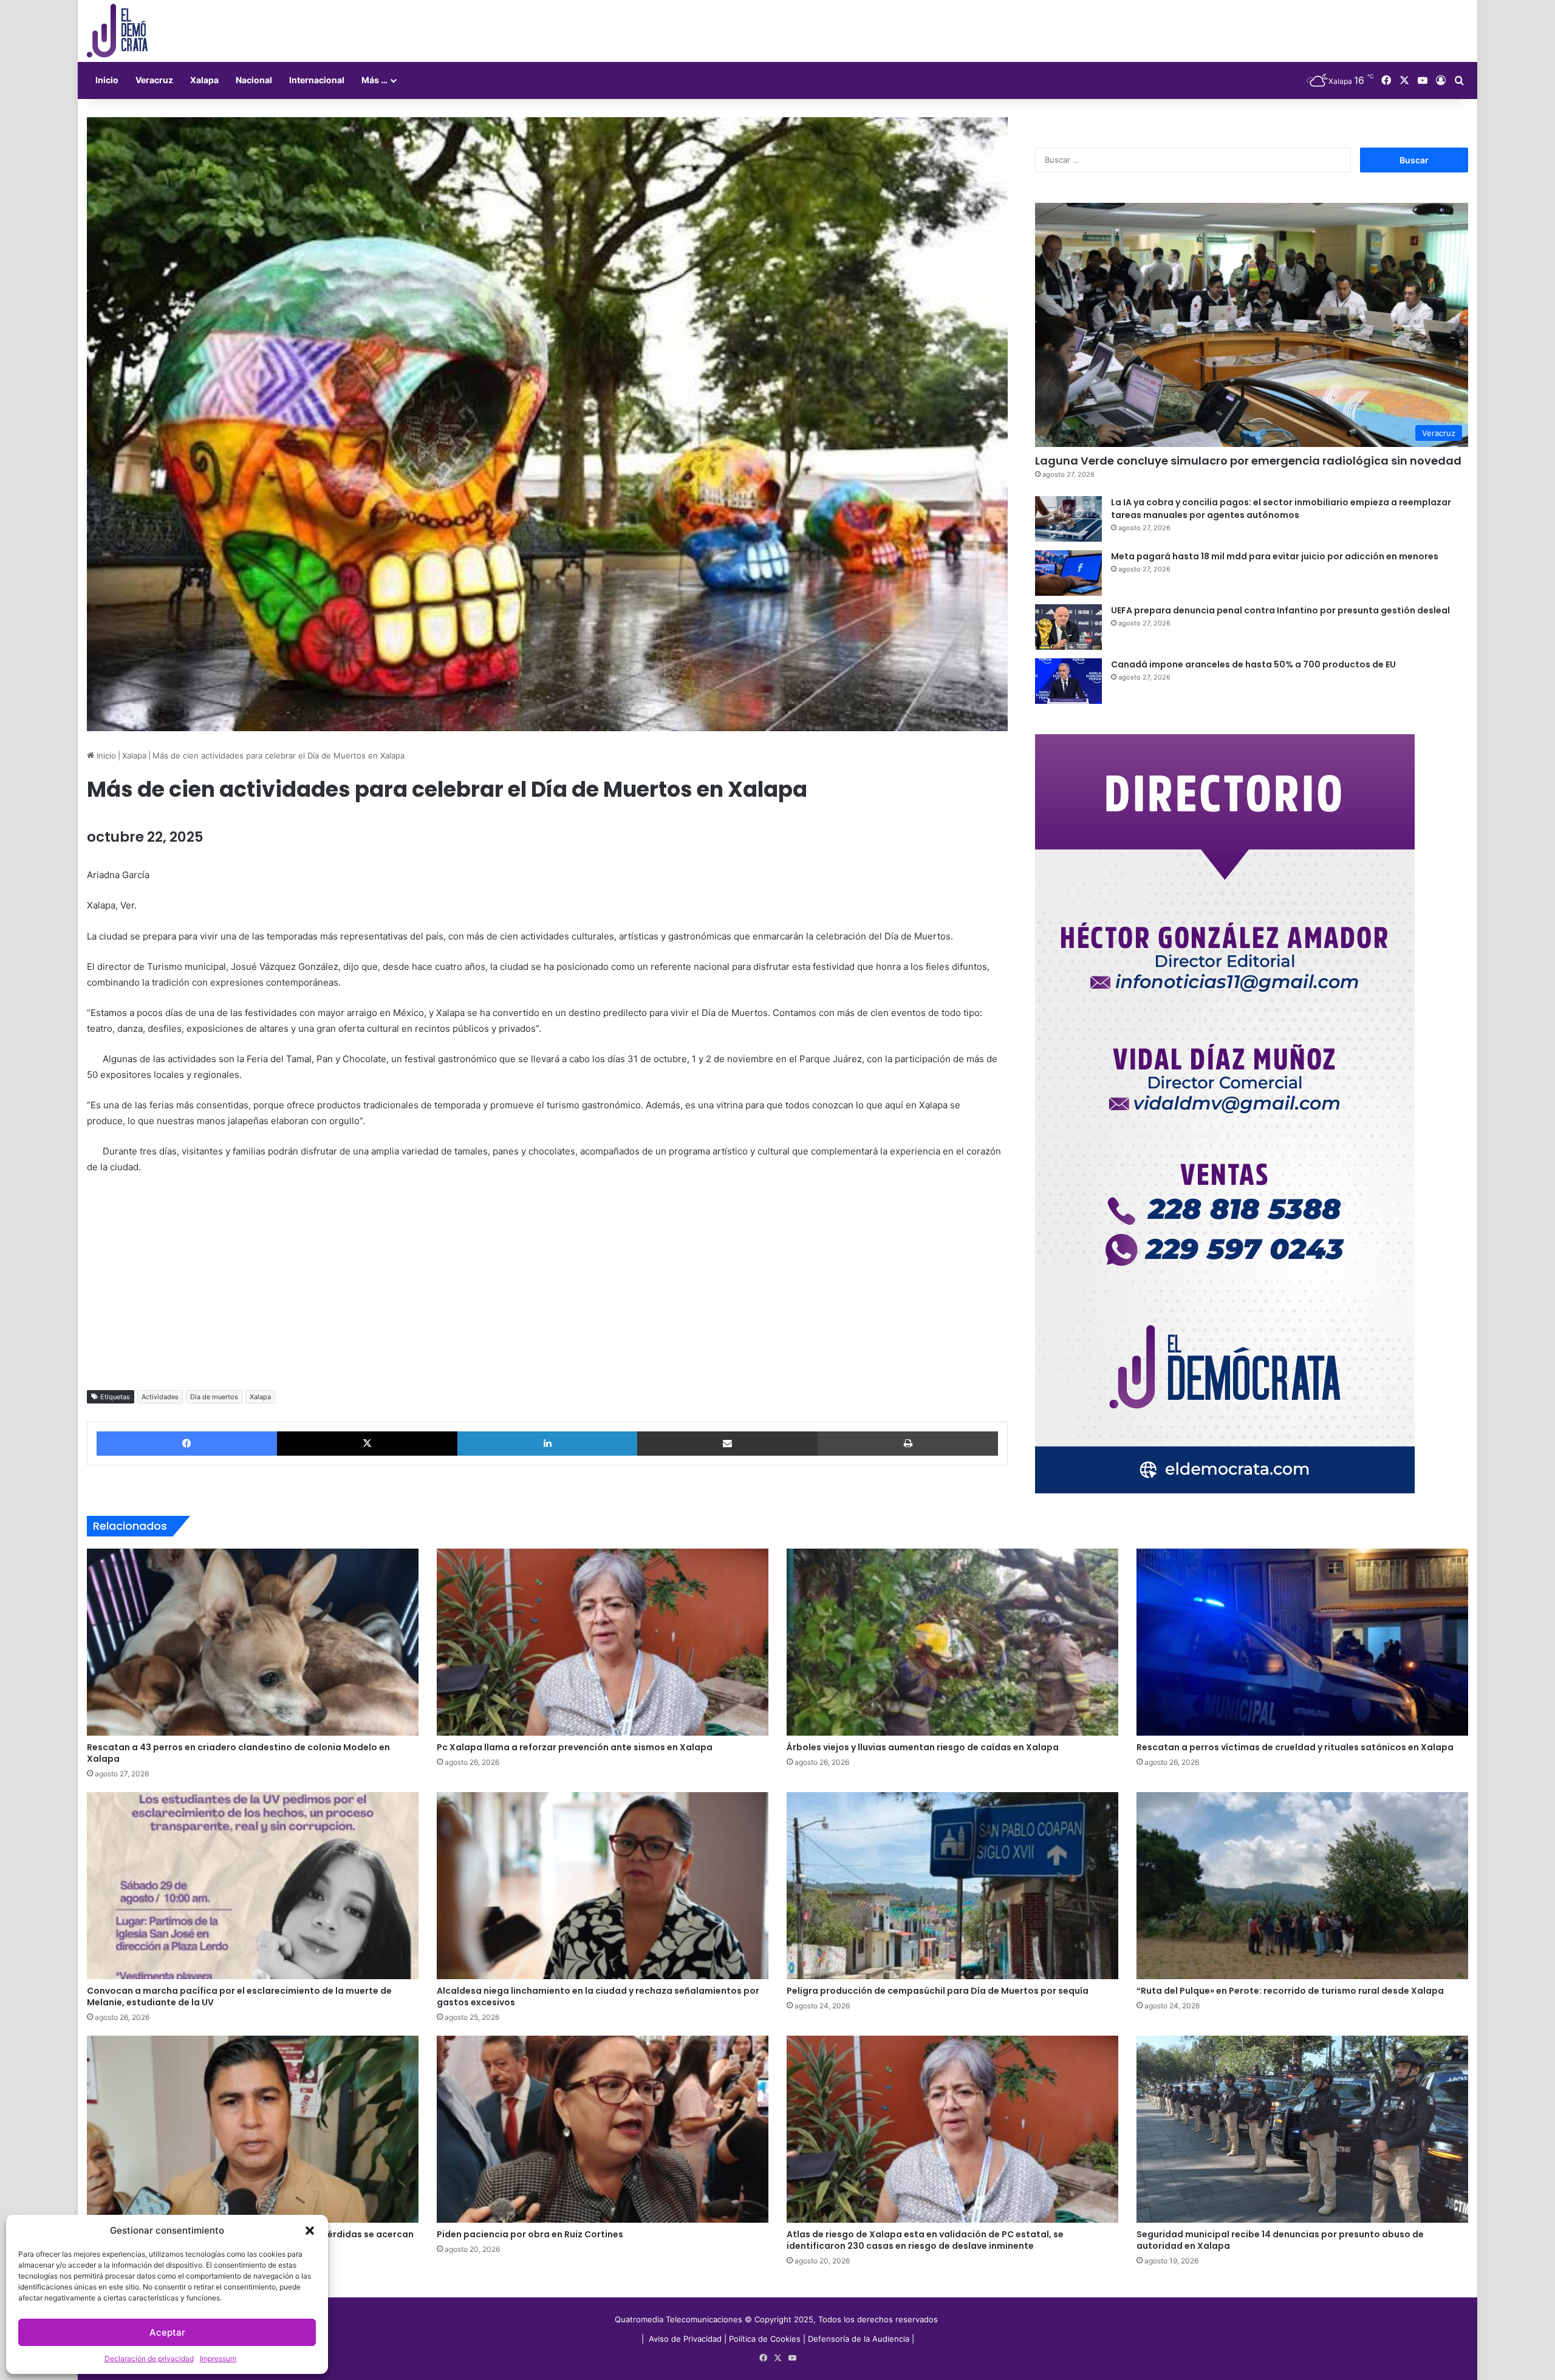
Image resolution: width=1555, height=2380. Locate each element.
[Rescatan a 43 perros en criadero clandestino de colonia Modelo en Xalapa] (253, 1642)
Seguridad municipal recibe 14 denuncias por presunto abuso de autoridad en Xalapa (1280, 2240)
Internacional (317, 80)
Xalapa (204, 80)
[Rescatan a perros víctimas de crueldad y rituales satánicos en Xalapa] (1302, 1642)
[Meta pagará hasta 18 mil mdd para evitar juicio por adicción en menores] (1068, 573)
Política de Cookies (765, 2339)
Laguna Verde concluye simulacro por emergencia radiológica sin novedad (1248, 461)
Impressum (218, 2358)
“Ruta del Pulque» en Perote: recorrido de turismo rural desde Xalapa (1290, 1991)
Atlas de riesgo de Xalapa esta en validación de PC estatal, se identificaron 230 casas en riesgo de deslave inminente (925, 2240)
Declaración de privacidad (149, 2358)
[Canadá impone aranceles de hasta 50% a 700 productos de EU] (1068, 681)
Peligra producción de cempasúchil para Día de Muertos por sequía (938, 1991)
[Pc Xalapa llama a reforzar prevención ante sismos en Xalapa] (603, 1642)
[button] (310, 2231)
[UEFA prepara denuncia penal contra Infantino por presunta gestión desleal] (1068, 627)
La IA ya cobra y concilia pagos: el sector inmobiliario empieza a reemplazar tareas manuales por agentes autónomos (1281, 509)
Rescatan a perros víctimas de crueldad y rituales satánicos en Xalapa (1295, 1747)
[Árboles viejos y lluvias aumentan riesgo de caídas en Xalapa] (952, 1642)
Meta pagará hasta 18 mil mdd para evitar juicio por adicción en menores (1275, 556)
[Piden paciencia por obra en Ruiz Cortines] (603, 2129)
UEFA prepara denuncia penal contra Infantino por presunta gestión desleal (1280, 610)
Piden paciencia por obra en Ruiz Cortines (530, 2234)
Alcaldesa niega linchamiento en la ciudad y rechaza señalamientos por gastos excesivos (598, 1996)
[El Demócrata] (117, 31)
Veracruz (154, 80)
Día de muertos (214, 1397)
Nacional (254, 80)
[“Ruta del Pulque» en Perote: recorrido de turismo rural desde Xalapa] (1302, 1886)
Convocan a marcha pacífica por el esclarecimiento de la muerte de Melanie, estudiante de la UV (239, 1996)
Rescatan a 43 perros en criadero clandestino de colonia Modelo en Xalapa (238, 1753)
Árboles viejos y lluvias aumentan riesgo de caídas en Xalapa (923, 1747)
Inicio (107, 80)
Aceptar (167, 2332)
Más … (374, 80)
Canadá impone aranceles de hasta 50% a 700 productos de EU (1253, 664)
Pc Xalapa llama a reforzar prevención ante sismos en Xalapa (575, 1747)
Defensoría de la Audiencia (859, 2339)
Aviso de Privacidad (686, 2339)
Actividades (160, 1397)
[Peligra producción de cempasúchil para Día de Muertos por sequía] (952, 1886)
